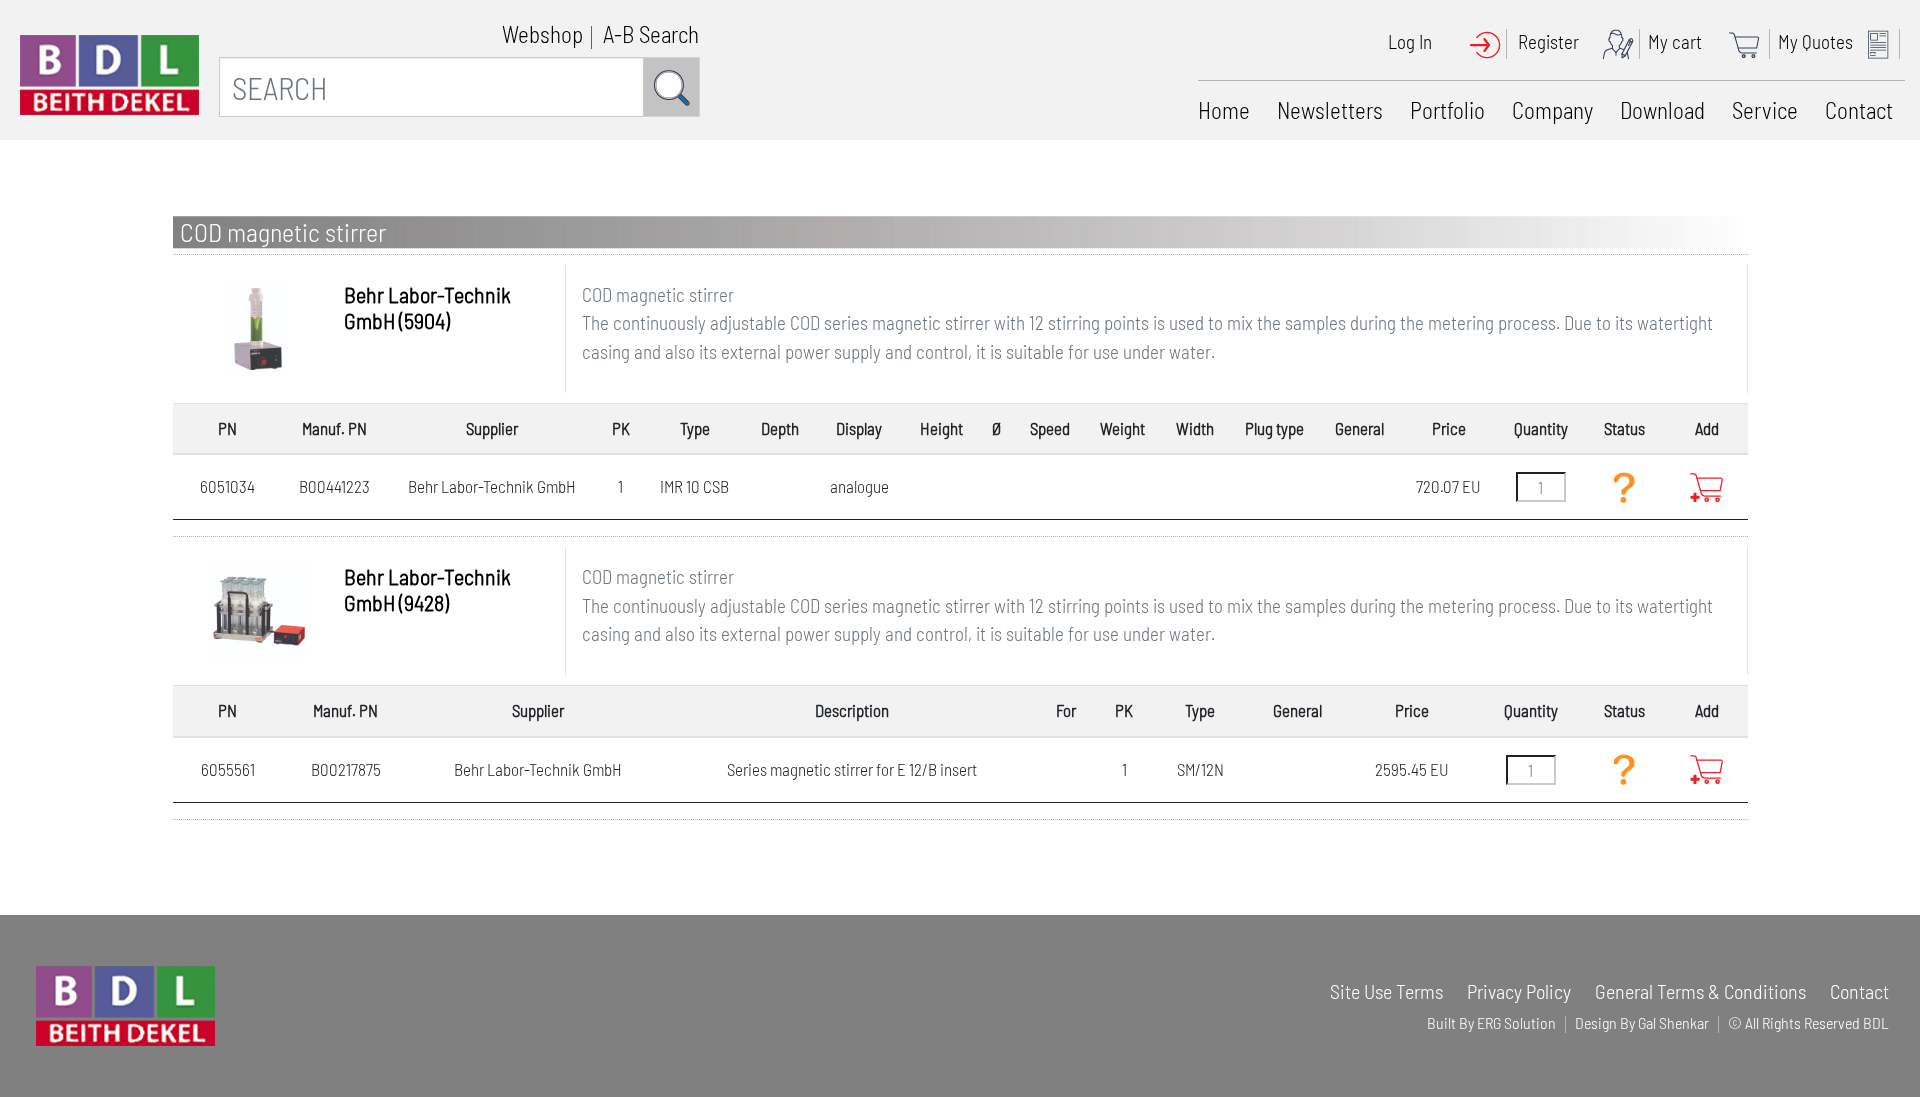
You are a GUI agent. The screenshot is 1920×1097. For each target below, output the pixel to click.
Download (1662, 110)
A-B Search (651, 34)
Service (1765, 110)
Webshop (542, 34)
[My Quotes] (1883, 41)
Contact (1859, 110)
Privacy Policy (1519, 991)
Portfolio (1447, 110)
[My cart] (1751, 41)
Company (1552, 110)
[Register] (1623, 41)
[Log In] (1491, 41)
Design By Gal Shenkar (1642, 1022)
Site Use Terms (1386, 991)
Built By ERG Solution (1491, 1022)
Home (1224, 110)
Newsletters (1330, 110)
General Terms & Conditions (1700, 991)
